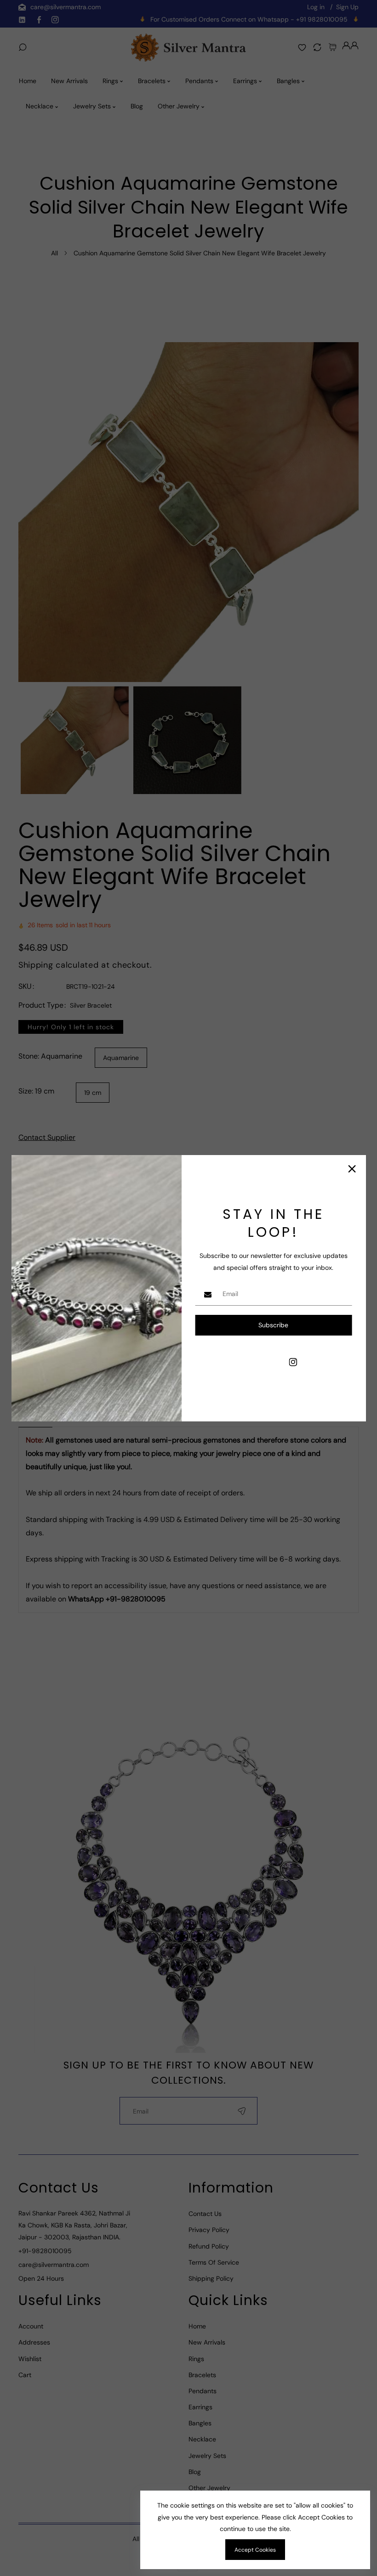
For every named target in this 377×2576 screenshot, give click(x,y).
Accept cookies (255, 2550)
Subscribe (273, 1325)
